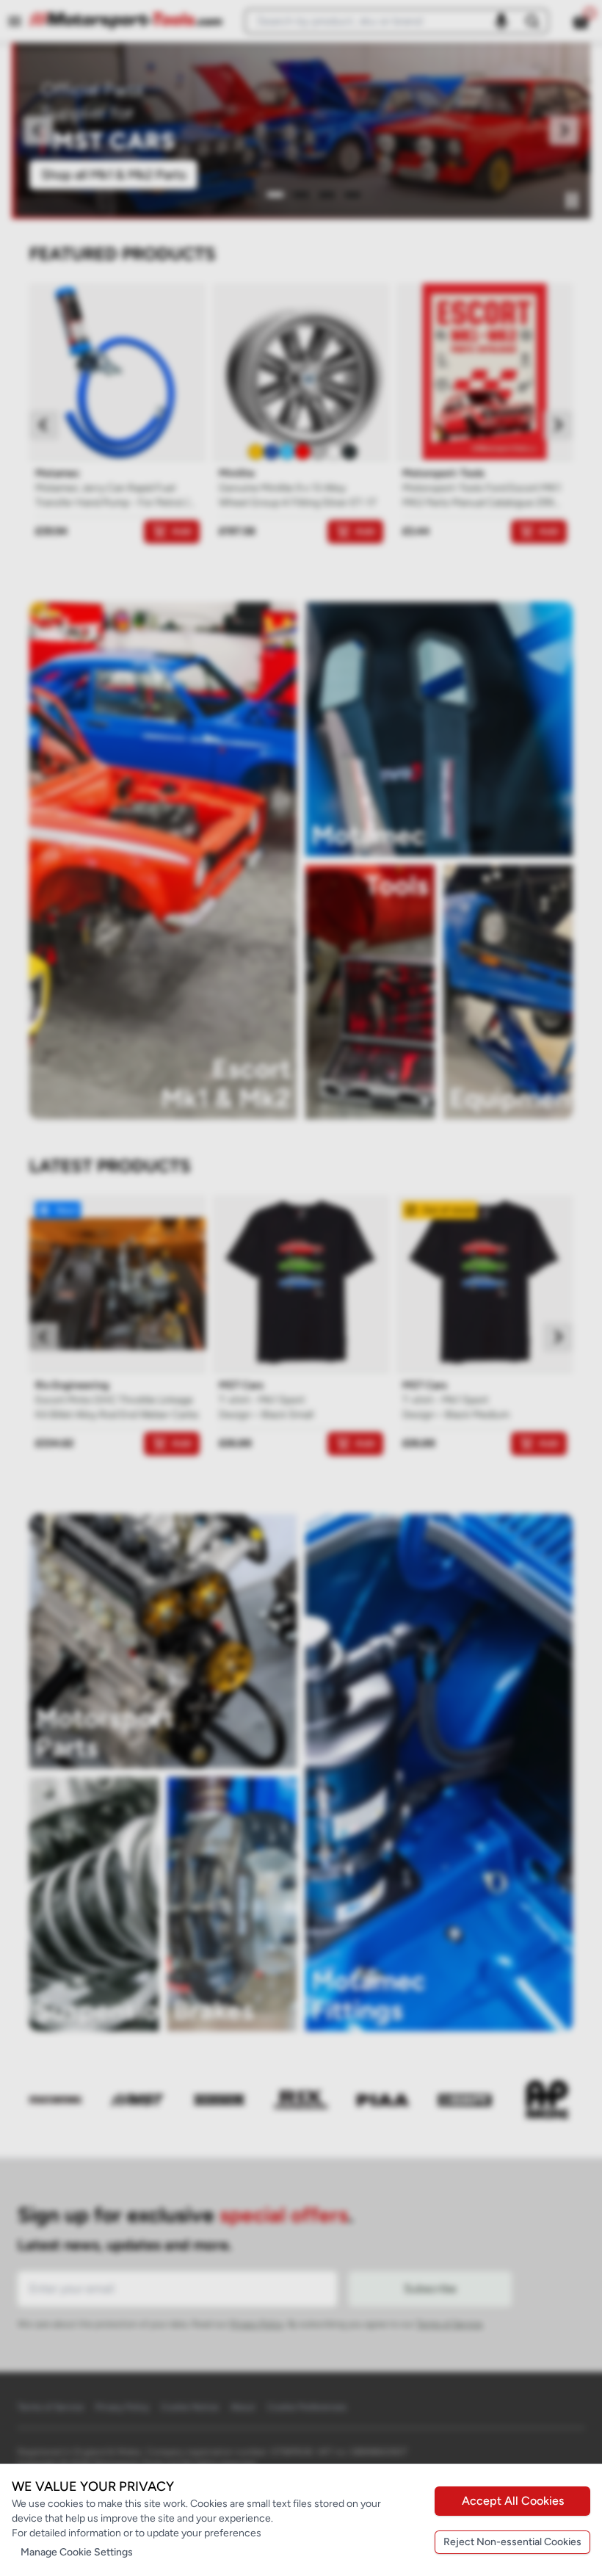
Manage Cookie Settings (77, 2552)
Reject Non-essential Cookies (512, 2542)
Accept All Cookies (513, 2501)
